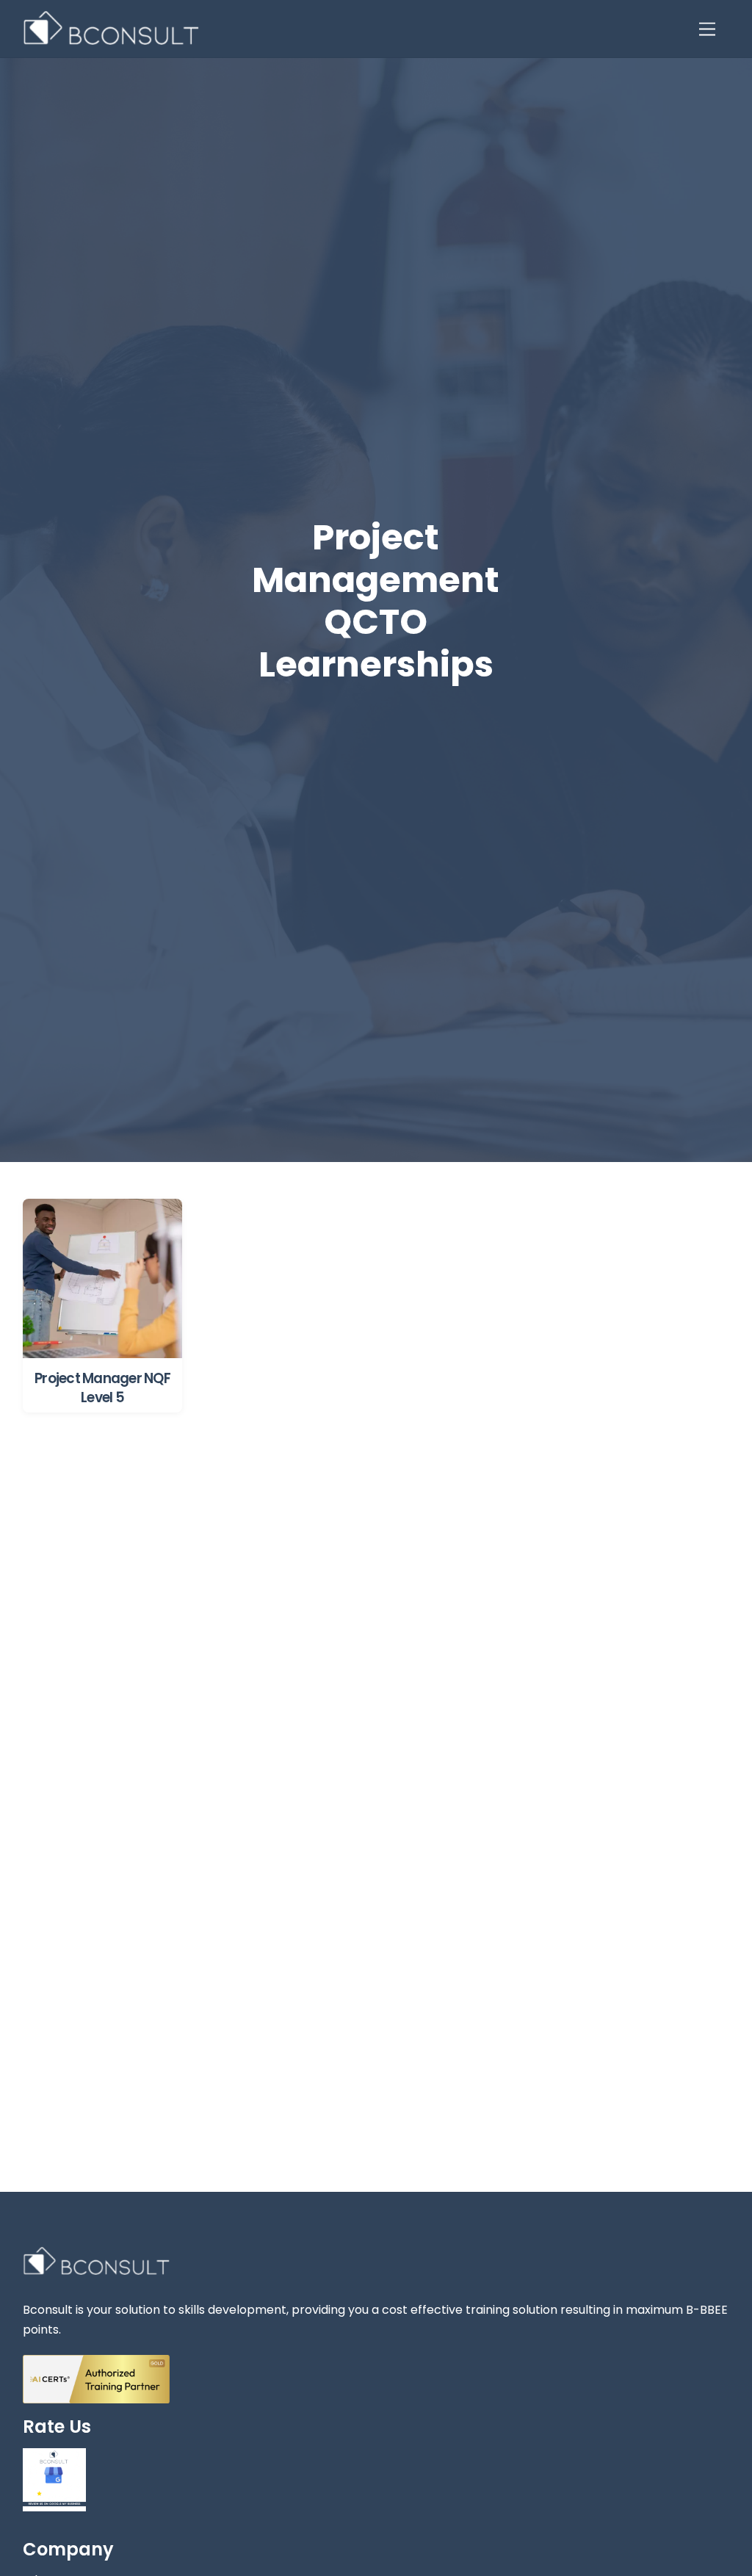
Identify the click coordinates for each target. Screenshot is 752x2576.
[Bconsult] (111, 39)
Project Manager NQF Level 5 (102, 1388)
